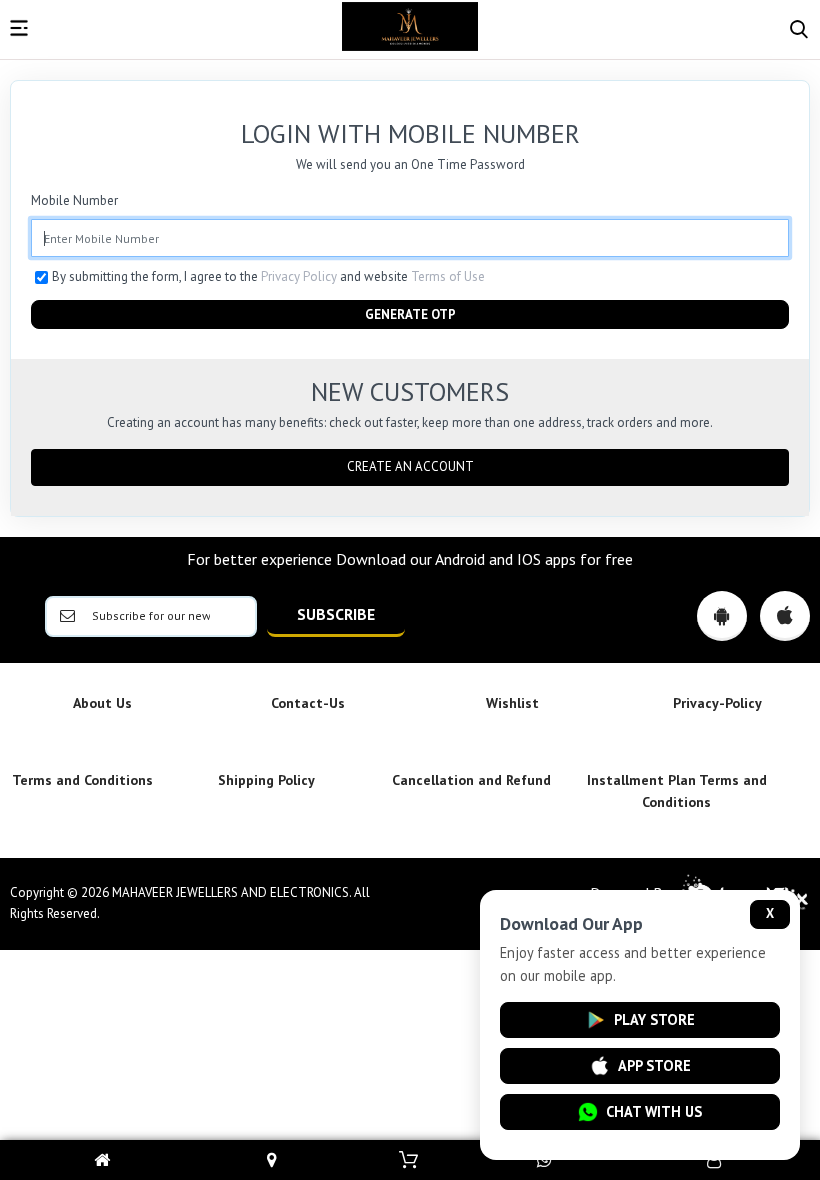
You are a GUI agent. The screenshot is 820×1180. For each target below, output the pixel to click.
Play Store (654, 1019)
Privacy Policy (299, 276)
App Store (654, 1065)
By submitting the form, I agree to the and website (268, 276)
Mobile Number (74, 200)
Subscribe (336, 614)
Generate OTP (410, 314)
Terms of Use (448, 276)
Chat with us (654, 1111)
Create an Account (410, 466)
